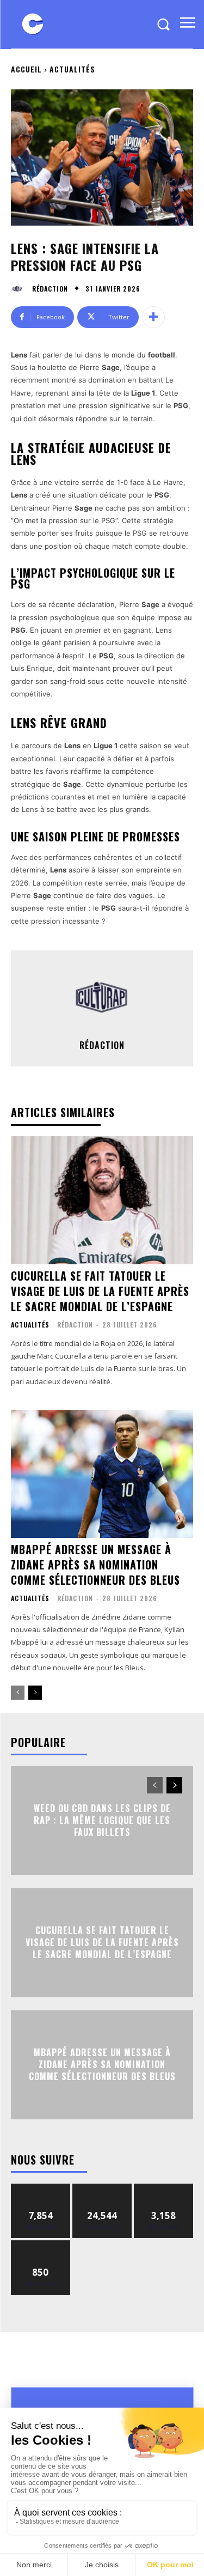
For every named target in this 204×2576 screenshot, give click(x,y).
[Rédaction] (20, 289)
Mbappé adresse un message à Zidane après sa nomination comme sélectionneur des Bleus (95, 1565)
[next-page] (35, 1693)
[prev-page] (18, 1693)
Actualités (72, 69)
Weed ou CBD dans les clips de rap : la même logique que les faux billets (102, 1820)
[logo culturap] (33, 24)
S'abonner (41, 2244)
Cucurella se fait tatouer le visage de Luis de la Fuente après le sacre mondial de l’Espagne (100, 1291)
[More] (153, 317)
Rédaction (50, 289)
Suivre (41, 2188)
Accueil (26, 69)
